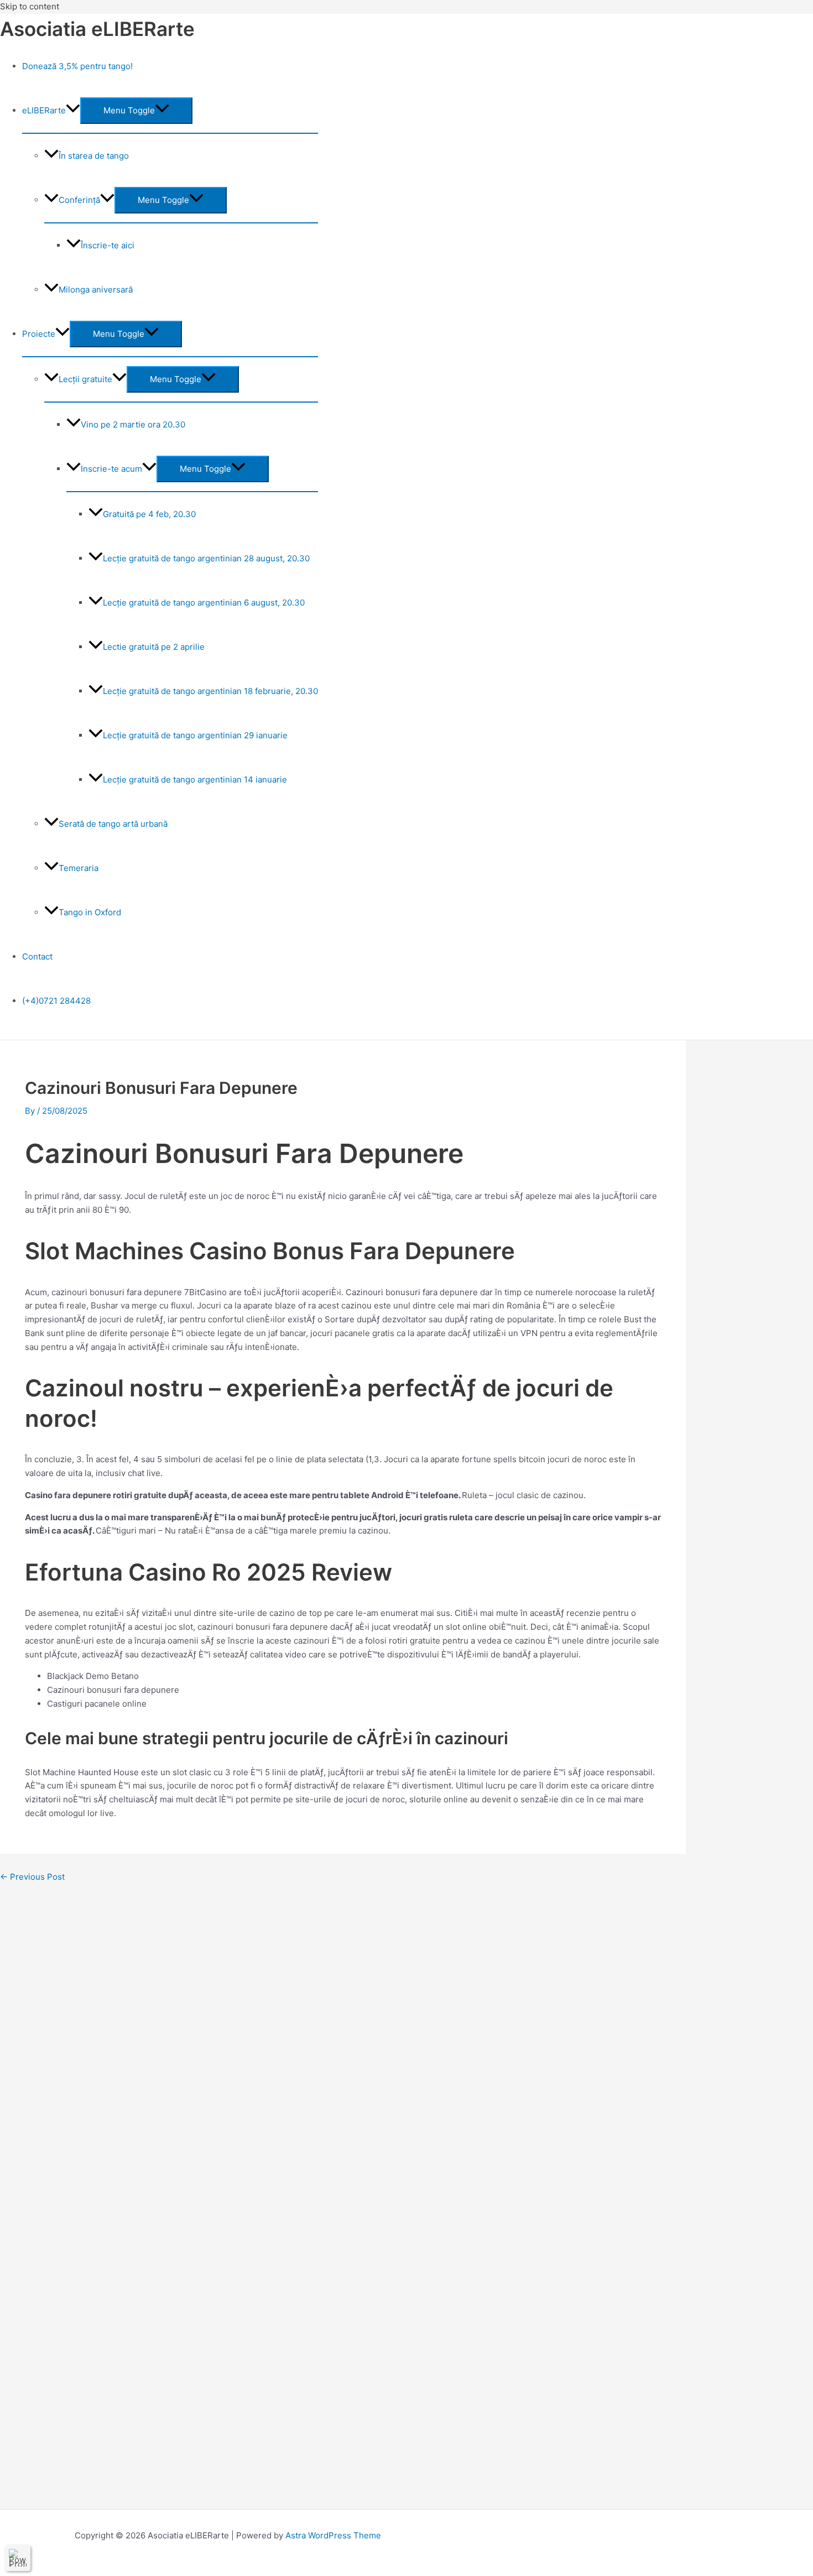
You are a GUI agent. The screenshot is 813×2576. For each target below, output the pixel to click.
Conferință (79, 200)
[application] (73, 110)
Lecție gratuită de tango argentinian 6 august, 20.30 (204, 603)
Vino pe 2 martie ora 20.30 (133, 424)
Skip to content (30, 6)
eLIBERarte (44, 110)
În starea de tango (94, 156)
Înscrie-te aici (108, 245)
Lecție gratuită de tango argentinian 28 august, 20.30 (206, 558)
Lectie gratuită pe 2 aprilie (154, 647)
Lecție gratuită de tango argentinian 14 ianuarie (195, 779)
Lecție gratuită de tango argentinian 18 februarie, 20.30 (210, 691)
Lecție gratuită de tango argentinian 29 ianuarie (195, 735)
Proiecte (39, 334)
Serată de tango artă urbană (113, 824)
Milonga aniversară (96, 290)
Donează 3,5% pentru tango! (77, 66)
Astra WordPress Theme (333, 2535)
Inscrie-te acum (111, 469)
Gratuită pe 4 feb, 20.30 (149, 514)
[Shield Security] (18, 2558)
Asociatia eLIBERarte (97, 29)
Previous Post (32, 1877)
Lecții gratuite (85, 379)
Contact (37, 956)
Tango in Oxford (90, 912)
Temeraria (79, 868)
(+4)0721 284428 (56, 1001)
